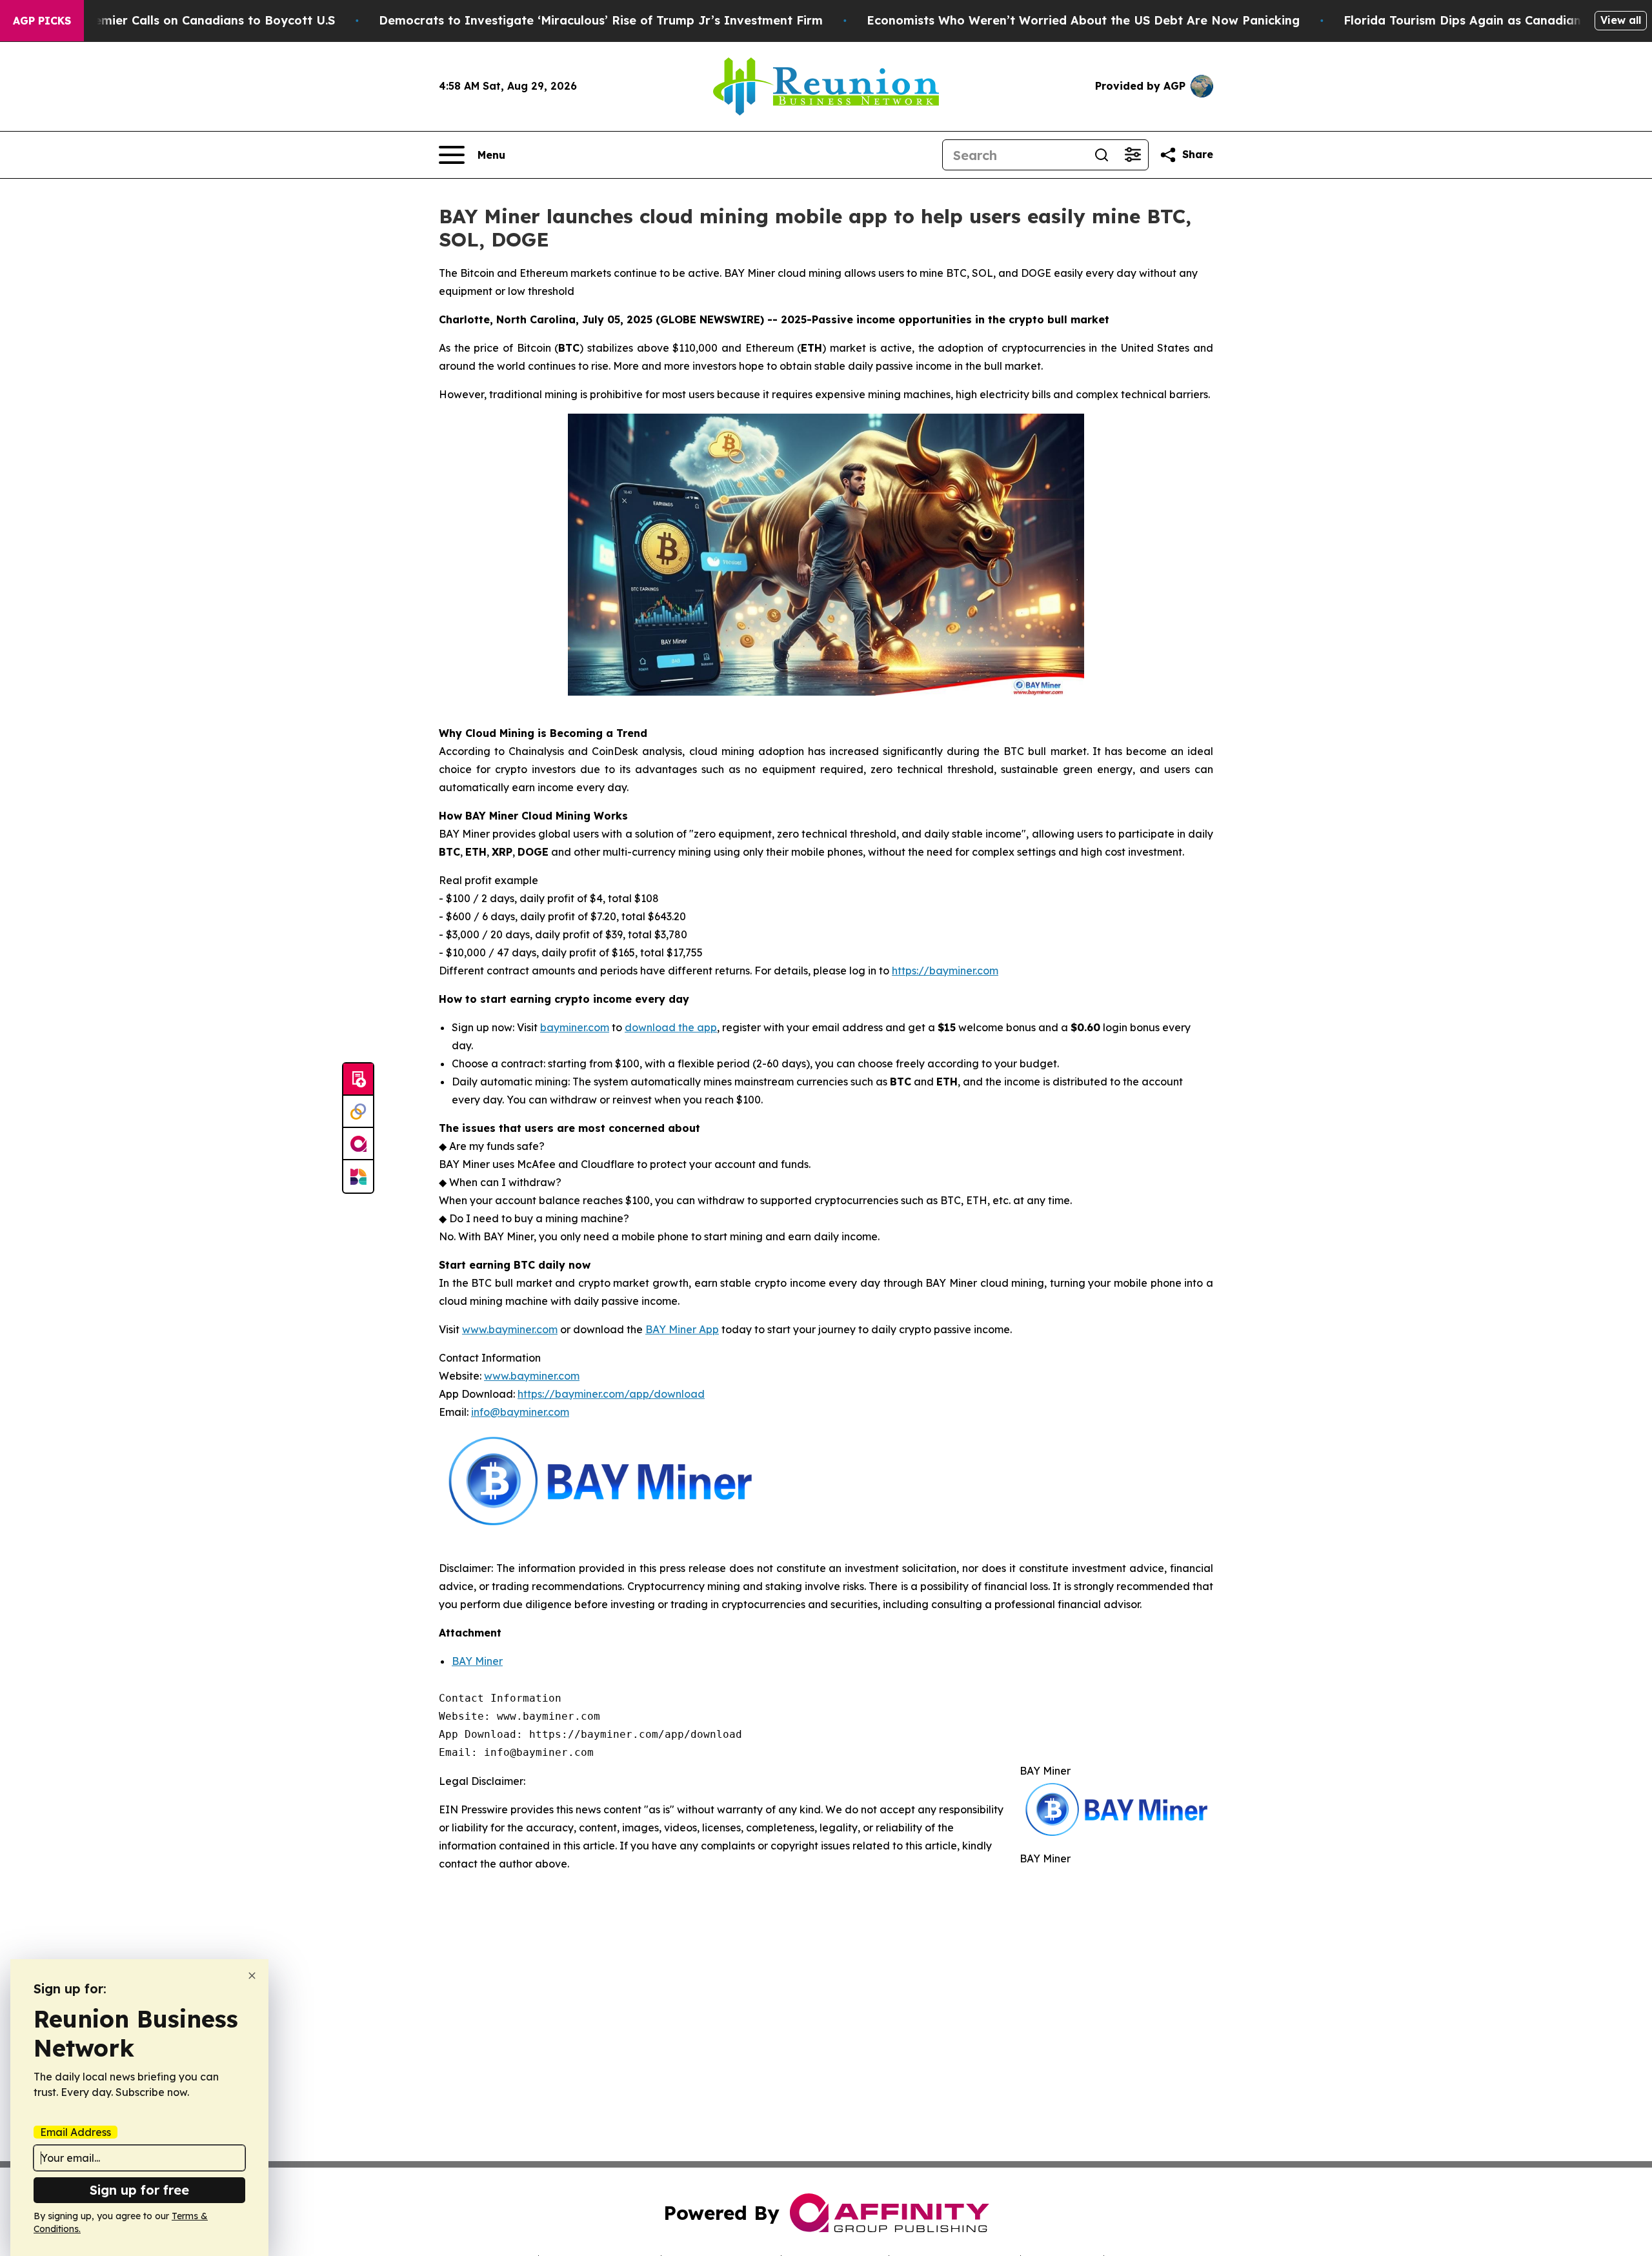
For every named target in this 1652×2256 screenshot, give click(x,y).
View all (1621, 20)
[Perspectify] (358, 1112)
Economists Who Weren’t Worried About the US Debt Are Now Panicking (1083, 20)
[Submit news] (358, 1080)
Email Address (76, 2132)
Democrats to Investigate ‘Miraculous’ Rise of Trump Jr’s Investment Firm (601, 20)
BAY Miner (477, 1661)
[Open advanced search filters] (1133, 155)
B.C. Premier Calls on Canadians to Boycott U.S (196, 20)
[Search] (1102, 155)
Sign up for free (139, 2190)
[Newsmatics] (358, 1176)
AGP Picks (42, 21)
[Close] (252, 1976)
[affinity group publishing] (358, 1144)
